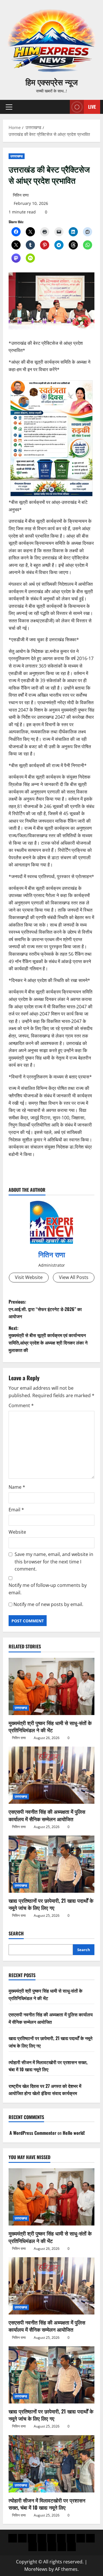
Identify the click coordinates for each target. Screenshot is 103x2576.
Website (17, 1532)
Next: (48, 1339)
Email (16, 1510)
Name (17, 1487)
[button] (9, 107)
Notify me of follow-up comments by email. (48, 1589)
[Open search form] (63, 107)
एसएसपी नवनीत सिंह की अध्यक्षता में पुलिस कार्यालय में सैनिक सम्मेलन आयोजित (47, 1815)
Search (16, 1934)
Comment (21, 1405)
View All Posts (74, 1277)
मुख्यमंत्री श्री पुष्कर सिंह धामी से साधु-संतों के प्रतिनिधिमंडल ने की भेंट (50, 1726)
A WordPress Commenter (33, 2133)
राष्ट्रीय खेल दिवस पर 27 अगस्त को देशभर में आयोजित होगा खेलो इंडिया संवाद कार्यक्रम (45, 2090)
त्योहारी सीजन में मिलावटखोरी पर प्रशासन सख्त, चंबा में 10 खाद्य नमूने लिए (48, 2066)
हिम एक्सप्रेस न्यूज (52, 82)
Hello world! (74, 2133)
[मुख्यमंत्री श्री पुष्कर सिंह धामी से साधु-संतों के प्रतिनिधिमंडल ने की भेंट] (51, 1686)
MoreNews (36, 2569)
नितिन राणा (21, 195)
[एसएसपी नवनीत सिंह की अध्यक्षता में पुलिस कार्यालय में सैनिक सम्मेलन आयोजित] (51, 1775)
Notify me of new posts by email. (48, 1604)
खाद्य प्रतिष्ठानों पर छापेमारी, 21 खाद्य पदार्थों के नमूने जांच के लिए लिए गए (51, 1904)
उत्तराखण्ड (17, 156)
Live (92, 107)
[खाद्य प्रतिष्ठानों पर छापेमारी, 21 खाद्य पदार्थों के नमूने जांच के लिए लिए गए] (51, 1864)
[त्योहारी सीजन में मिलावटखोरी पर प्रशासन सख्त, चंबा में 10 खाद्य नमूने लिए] (51, 2464)
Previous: (45, 1309)
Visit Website (29, 1277)
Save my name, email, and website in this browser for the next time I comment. (54, 1562)
